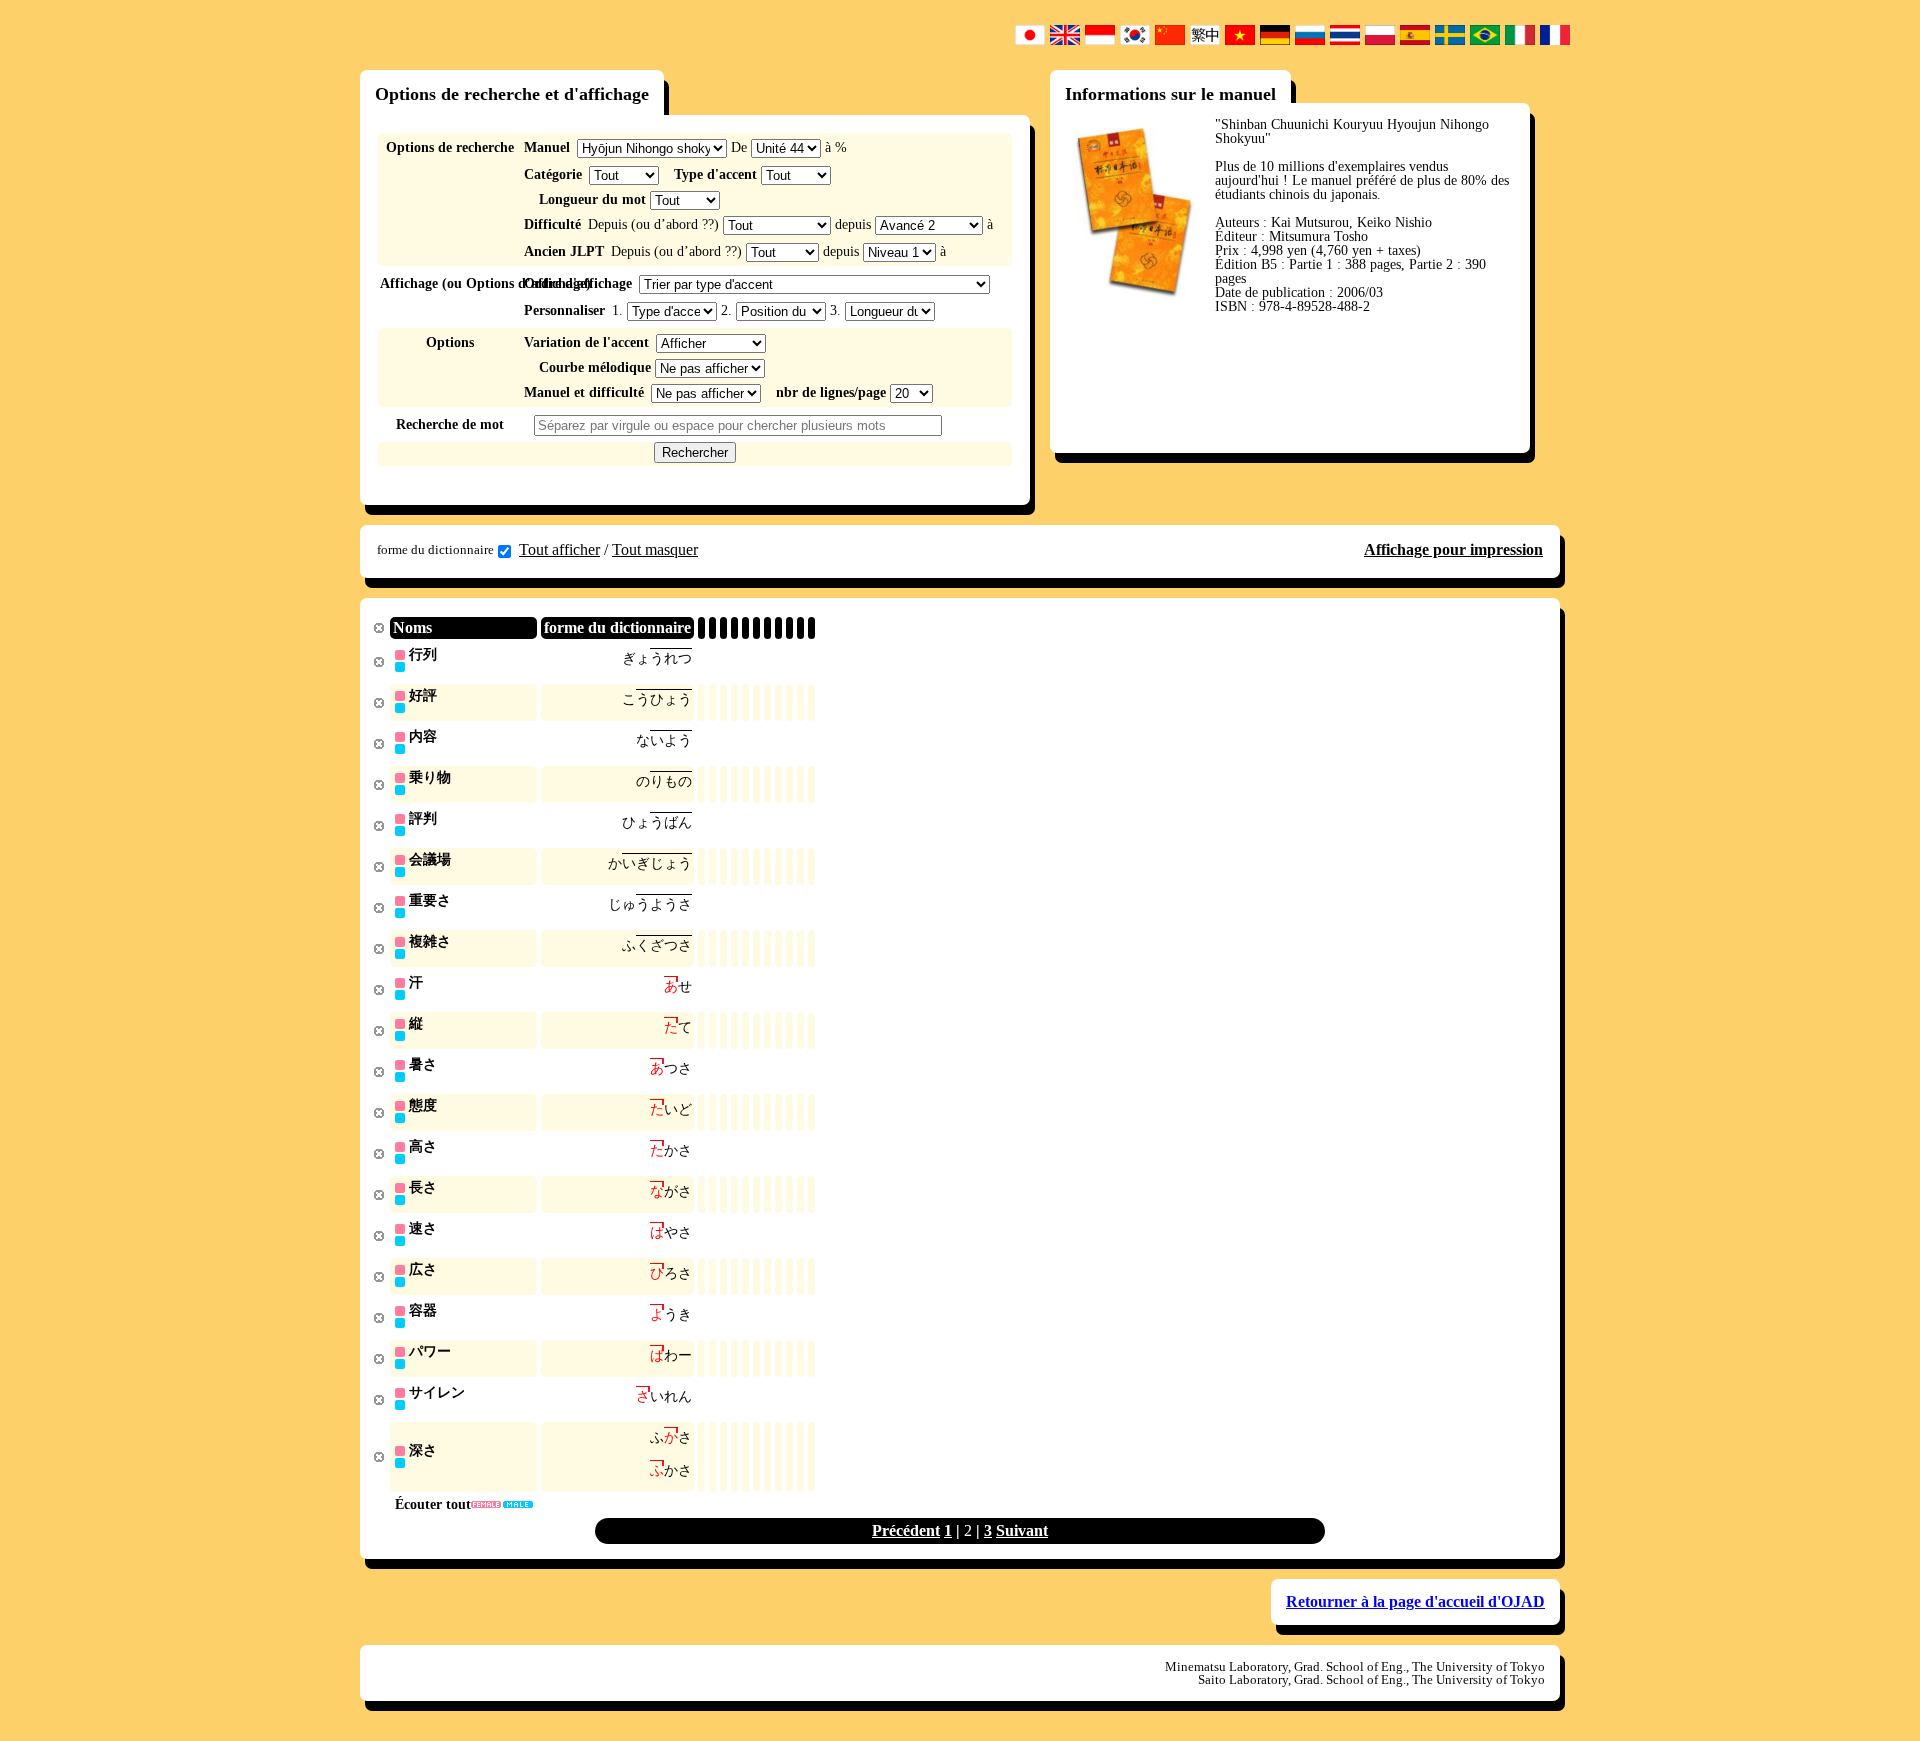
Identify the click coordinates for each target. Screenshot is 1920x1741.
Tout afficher (559, 549)
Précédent (906, 1530)
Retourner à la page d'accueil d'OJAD (1415, 1601)
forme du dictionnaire (435, 549)
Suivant (1022, 1530)
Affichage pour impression (1453, 549)
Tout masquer (655, 549)
